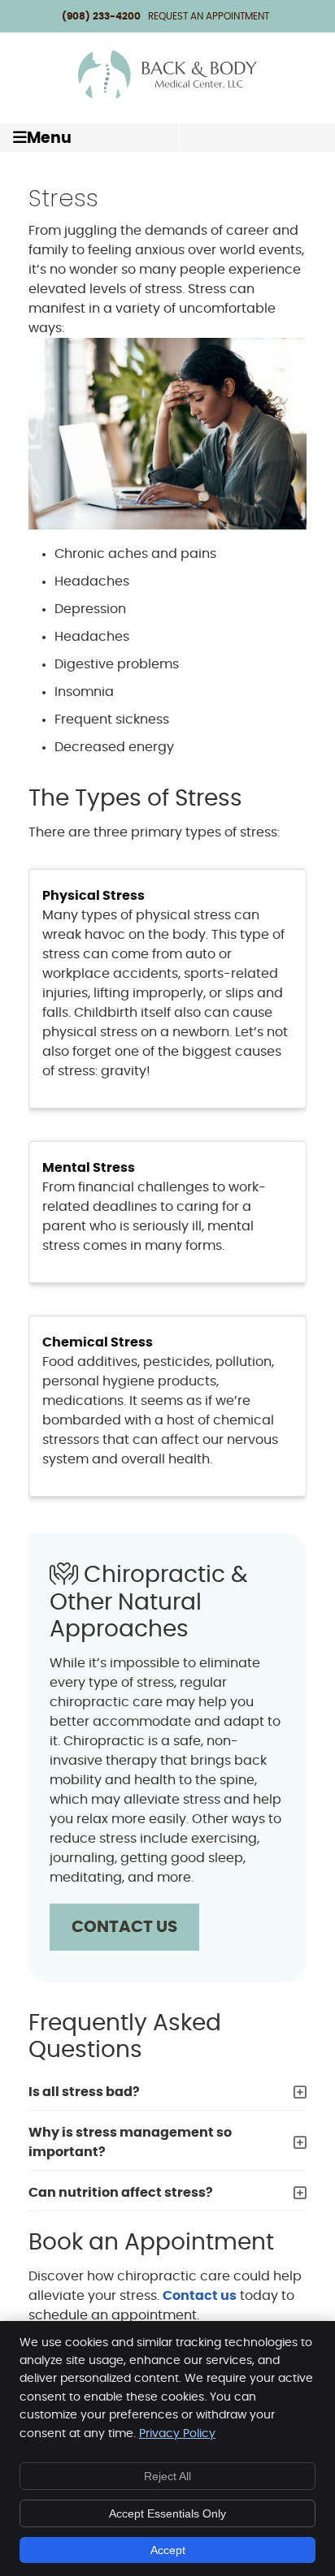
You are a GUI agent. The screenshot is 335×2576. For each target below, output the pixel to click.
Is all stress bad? (84, 2092)
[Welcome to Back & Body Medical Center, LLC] (167, 97)
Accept (168, 2550)
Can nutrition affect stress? (121, 2193)
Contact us (200, 2296)
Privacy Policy (177, 2434)
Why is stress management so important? (130, 2142)
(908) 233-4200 (101, 16)
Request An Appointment (209, 16)
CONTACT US (124, 1927)
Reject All (167, 2476)
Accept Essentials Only (167, 2513)
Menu (49, 138)
